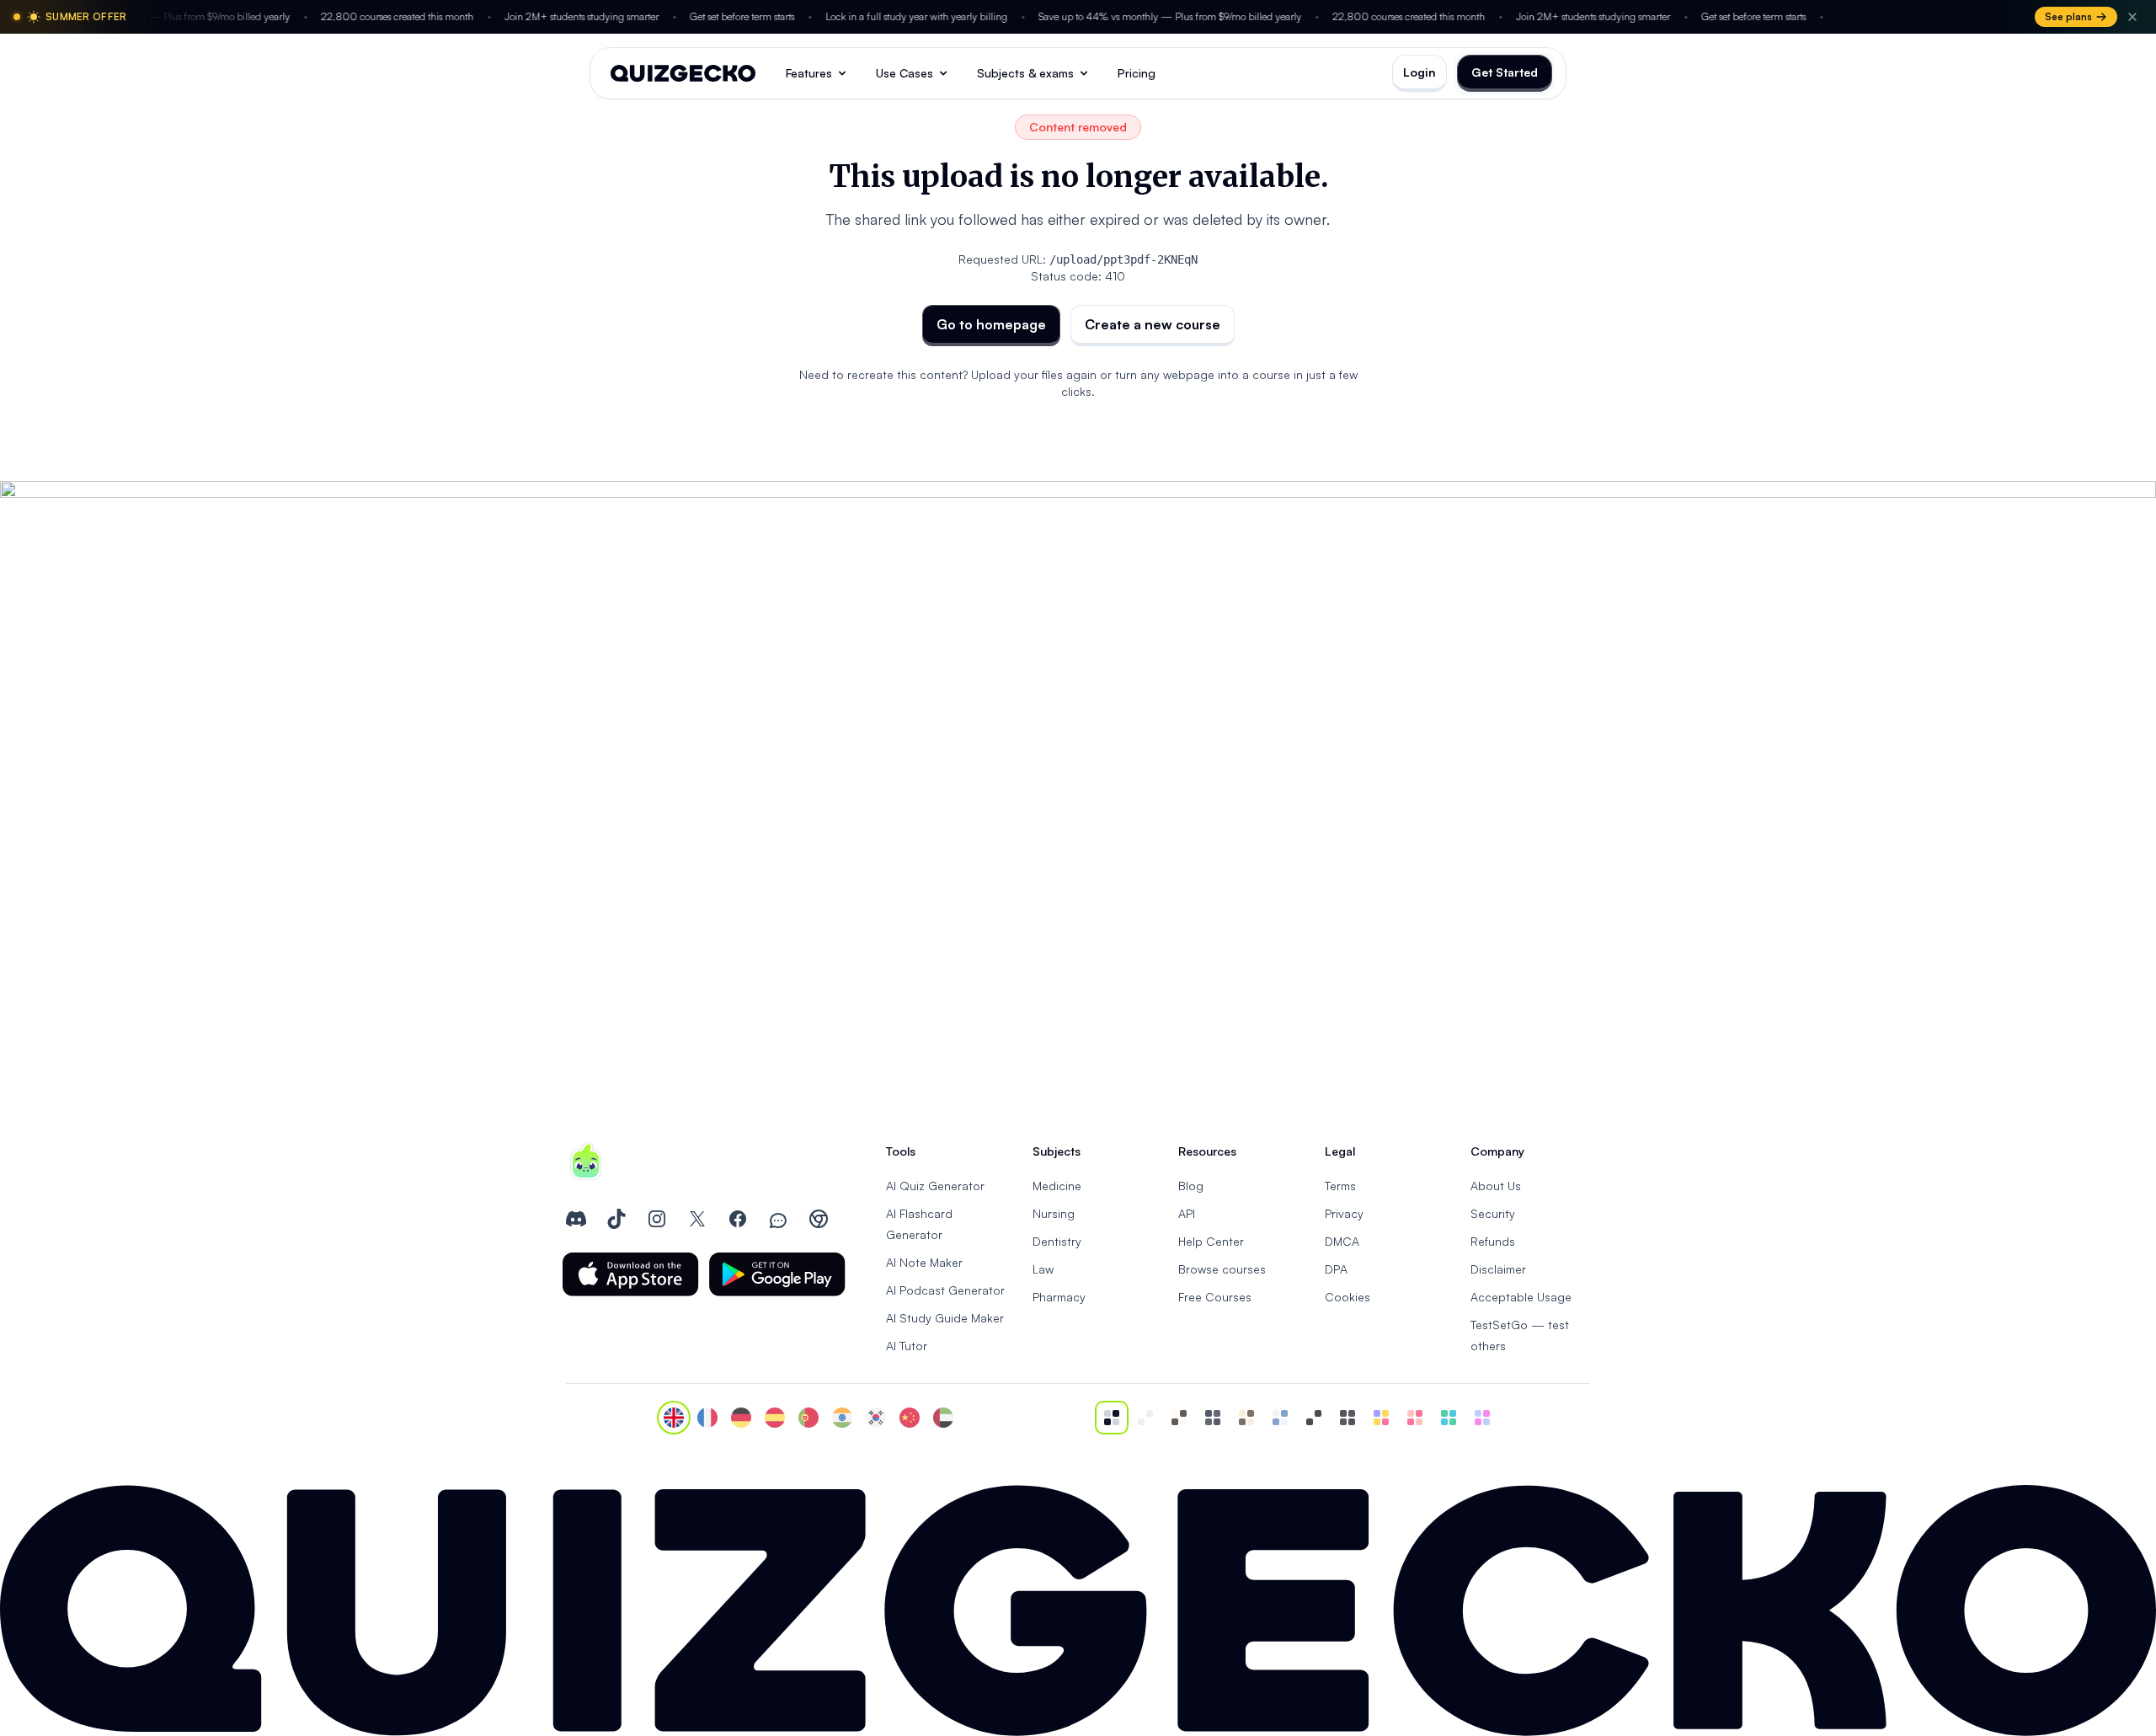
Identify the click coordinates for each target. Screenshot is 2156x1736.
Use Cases (905, 73)
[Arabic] (943, 1418)
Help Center (1211, 1241)
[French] (707, 1418)
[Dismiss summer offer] (2132, 17)
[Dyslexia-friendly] (1246, 1418)
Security (1493, 1213)
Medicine (1057, 1186)
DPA (1336, 1269)
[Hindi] (842, 1418)
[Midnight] (1347, 1418)
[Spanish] (775, 1418)
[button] (631, 1274)
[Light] (1145, 1418)
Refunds (1493, 1241)
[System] (1112, 1418)
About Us (1496, 1186)
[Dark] (1213, 1418)
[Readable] (1179, 1418)
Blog (1191, 1186)
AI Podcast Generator (945, 1290)
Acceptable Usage (1521, 1297)
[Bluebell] (1482, 1418)
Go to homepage (991, 324)
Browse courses (1222, 1269)
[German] (741, 1418)
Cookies (1347, 1297)
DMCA (1342, 1241)
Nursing (1054, 1213)
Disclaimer (1498, 1269)
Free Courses (1215, 1297)
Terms (1340, 1186)
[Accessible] (1314, 1418)
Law (1043, 1269)
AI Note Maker (924, 1262)
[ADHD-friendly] (1280, 1418)
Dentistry (1057, 1241)
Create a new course (1153, 324)
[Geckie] (1381, 1418)
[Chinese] (910, 1418)
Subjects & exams (1025, 73)
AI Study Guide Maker (945, 1318)
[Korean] (876, 1418)
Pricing (1137, 73)
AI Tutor (907, 1346)
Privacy (1344, 1213)
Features (809, 73)
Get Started (1505, 72)
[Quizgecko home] (683, 73)
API (1187, 1213)
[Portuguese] (808, 1418)
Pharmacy (1059, 1297)
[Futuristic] (1449, 1418)
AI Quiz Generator (935, 1186)
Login (1420, 72)
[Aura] (1415, 1418)
